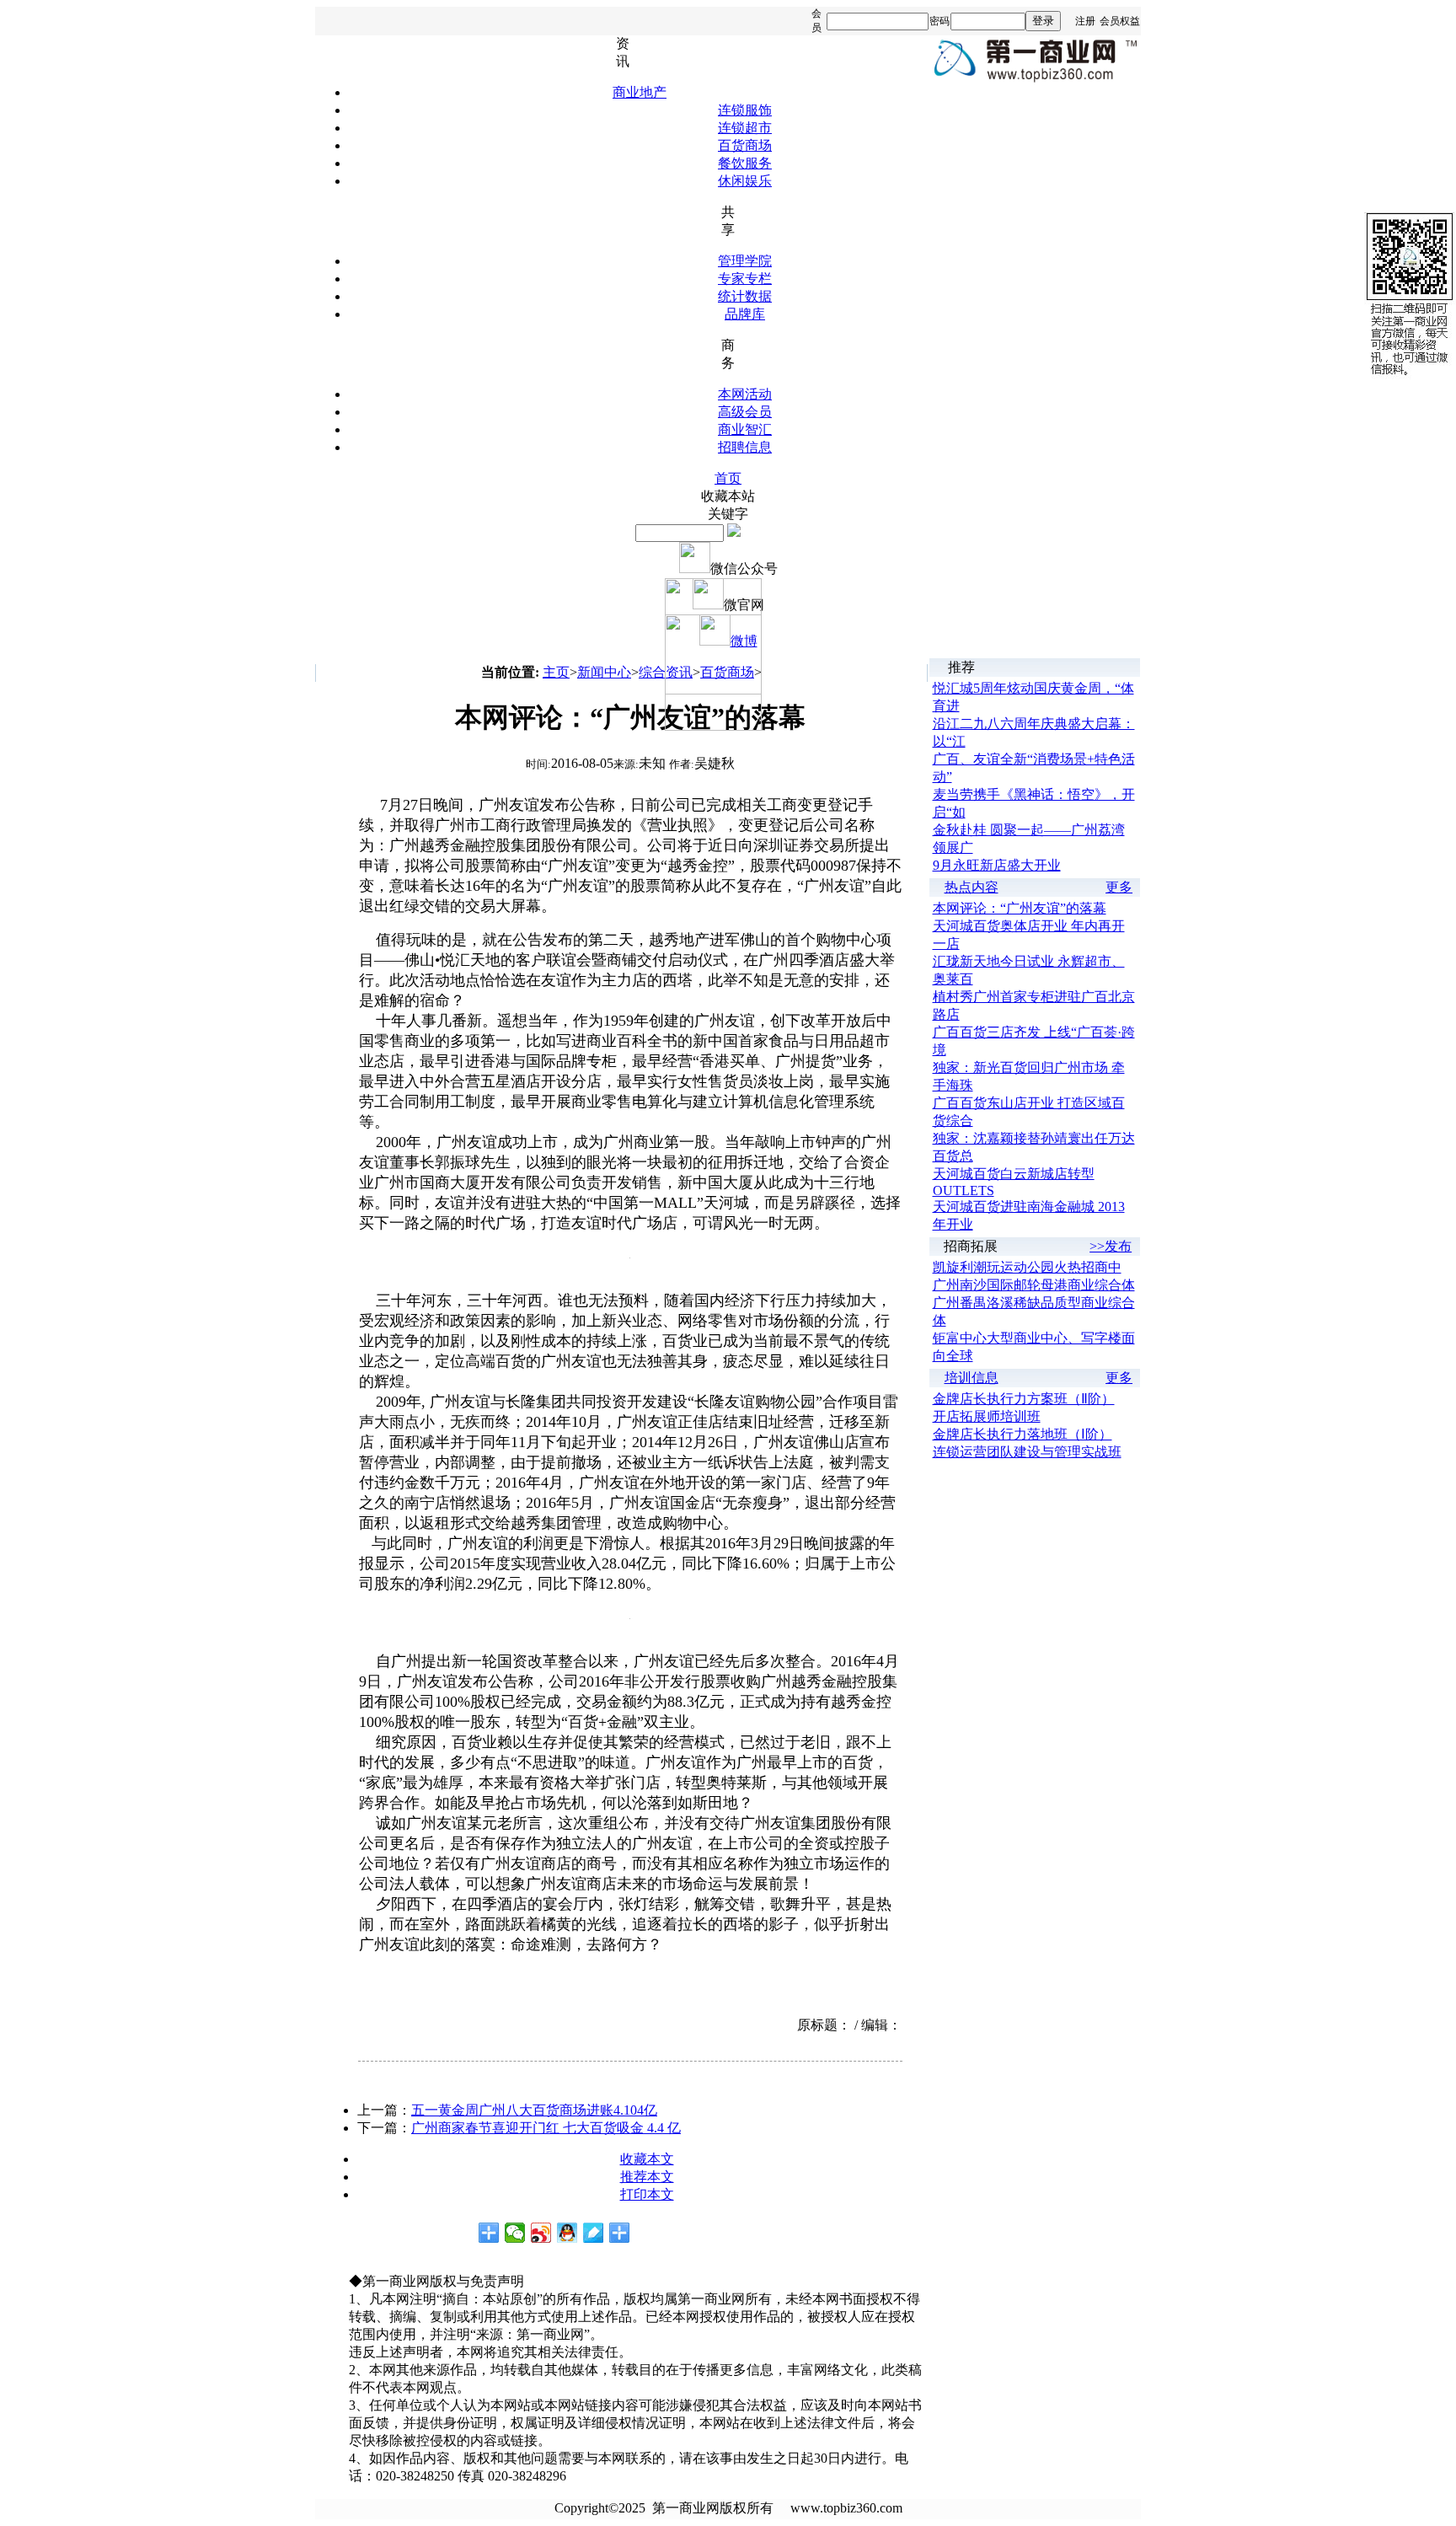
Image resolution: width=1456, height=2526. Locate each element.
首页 (728, 478)
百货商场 (745, 145)
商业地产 (640, 92)
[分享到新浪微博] (541, 2233)
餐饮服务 (745, 163)
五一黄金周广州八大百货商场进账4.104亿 (534, 2110)
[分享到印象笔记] (620, 2233)
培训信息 (972, 1378)
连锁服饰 (745, 110)
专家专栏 (745, 279)
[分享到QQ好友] (567, 2233)
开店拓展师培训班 (987, 1416)
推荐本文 (647, 2177)
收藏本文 (647, 2159)
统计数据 (745, 296)
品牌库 (745, 314)
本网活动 (745, 394)
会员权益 (1120, 21)
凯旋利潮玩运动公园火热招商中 (1027, 1267)
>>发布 (1111, 1246)
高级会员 (745, 412)
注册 (1085, 21)
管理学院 (745, 261)
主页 (556, 672)
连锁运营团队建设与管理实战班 (1027, 1452)
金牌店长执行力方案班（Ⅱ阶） (1024, 1399)
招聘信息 (745, 447)
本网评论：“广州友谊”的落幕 (1020, 908)
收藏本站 (728, 496)
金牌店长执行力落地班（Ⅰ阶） (1022, 1434)
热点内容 (972, 887)
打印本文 (647, 2194)
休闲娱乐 (745, 181)
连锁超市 (745, 128)
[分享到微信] (515, 2233)
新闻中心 (604, 672)
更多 (1119, 887)
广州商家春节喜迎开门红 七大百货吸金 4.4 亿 (546, 2128)
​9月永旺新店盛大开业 (997, 865)
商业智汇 (745, 429)
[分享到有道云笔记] (594, 2233)
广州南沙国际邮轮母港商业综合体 (1034, 1285)
